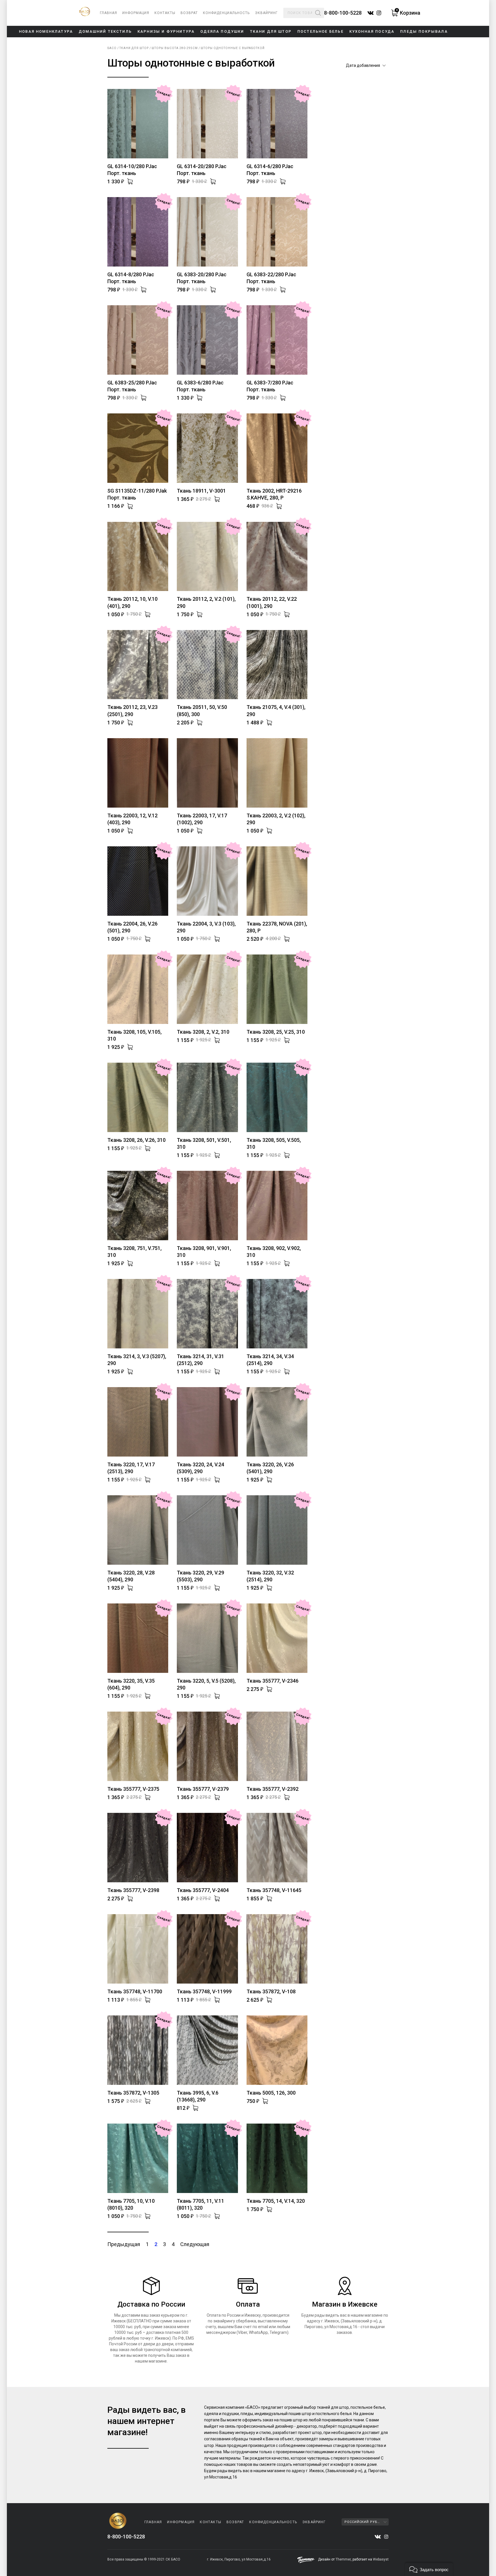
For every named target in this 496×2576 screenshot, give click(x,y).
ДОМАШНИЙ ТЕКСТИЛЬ (105, 31)
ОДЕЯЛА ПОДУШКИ (222, 31)
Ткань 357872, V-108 (271, 1991)
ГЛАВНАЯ (108, 13)
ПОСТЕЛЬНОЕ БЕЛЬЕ (320, 31)
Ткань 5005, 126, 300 (271, 2093)
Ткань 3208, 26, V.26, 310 (136, 1140)
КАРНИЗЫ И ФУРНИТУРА (166, 31)
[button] (429, 2569)
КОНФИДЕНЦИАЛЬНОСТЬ (226, 13)
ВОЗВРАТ (189, 13)
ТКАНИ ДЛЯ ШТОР (271, 31)
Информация (136, 13)
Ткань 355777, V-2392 (273, 1789)
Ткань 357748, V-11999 (204, 1991)
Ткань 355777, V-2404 (203, 1890)
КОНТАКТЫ (165, 13)
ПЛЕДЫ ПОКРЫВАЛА (424, 31)
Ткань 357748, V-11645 (274, 1890)
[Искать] (318, 13)
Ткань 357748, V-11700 (135, 1991)
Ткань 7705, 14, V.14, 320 (276, 2201)
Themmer (343, 2559)
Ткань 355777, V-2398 (133, 1890)
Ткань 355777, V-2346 (273, 1681)
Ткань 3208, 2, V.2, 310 (203, 1032)
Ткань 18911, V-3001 (201, 491)
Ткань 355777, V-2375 (133, 1789)
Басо (112, 48)
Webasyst (381, 2559)
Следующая (195, 2244)
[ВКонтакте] (378, 2537)
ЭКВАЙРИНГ (266, 13)
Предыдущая (124, 2244)
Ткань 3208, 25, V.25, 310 (276, 1032)
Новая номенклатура (46, 31)
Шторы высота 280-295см (175, 48)
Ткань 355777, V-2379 (203, 1789)
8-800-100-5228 (343, 13)
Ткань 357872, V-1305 (133, 2093)
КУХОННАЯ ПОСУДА (372, 31)
